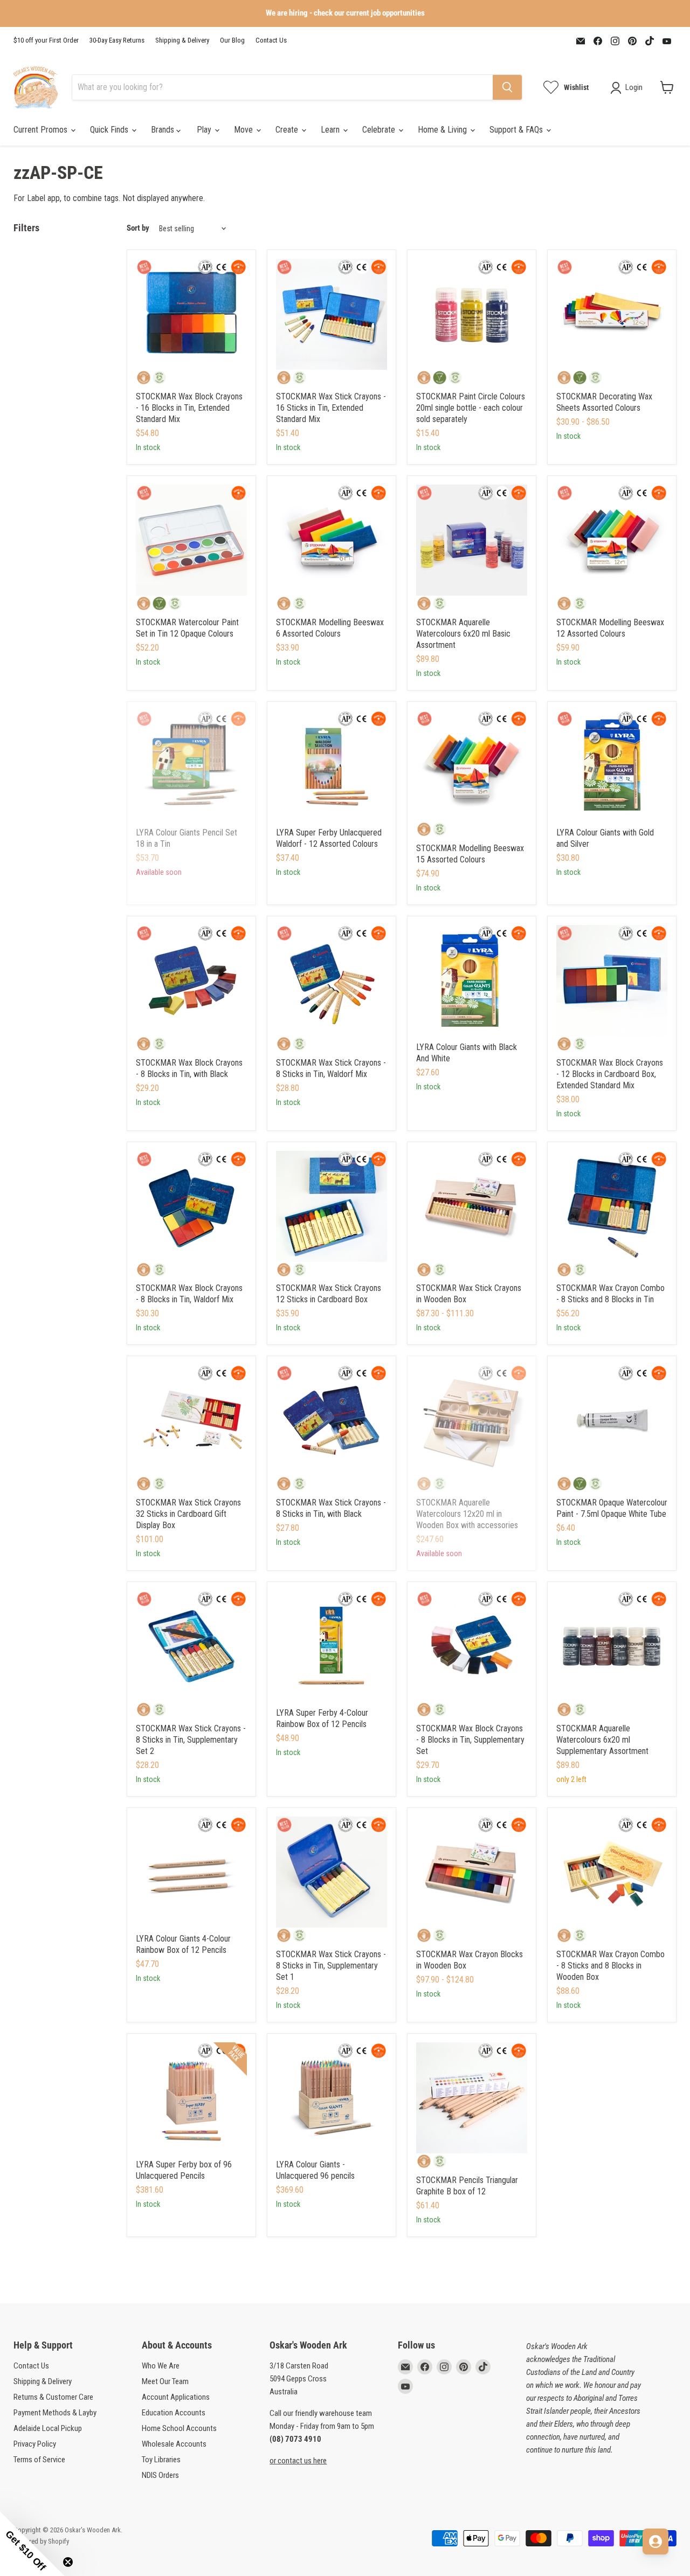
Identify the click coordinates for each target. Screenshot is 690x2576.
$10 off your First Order (46, 40)
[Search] (507, 87)
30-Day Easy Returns (117, 40)
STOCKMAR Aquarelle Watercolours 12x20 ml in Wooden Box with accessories (467, 1514)
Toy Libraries (161, 2460)
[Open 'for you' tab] (655, 2542)
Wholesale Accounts (174, 2444)
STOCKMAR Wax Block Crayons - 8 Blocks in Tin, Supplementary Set (470, 1740)
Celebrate (380, 130)
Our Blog (232, 40)
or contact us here (298, 2461)
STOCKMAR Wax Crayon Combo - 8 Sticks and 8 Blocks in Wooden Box (610, 1966)
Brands (164, 130)
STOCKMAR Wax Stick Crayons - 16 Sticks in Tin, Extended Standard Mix (331, 408)
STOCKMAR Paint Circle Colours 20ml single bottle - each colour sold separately (471, 408)
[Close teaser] (68, 2562)
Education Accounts (174, 2413)
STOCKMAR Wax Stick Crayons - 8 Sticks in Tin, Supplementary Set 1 (331, 1966)
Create (288, 130)
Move (244, 130)
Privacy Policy (35, 2444)
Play (205, 130)
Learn (331, 130)
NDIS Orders (160, 2475)
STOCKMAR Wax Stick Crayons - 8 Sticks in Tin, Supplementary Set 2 (191, 1740)
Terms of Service (39, 2460)
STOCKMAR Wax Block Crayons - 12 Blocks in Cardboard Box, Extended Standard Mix (610, 1074)
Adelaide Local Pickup (48, 2428)
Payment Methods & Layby (55, 2413)
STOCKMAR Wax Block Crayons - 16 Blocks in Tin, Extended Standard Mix (189, 408)
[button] (32, 2544)
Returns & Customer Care (53, 2397)
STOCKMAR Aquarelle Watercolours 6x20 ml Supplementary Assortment (602, 1740)
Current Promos (42, 130)
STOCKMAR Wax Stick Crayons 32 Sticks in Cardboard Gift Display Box (188, 1514)
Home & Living (443, 130)
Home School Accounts (179, 2428)
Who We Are (161, 2366)
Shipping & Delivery (182, 40)
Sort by (138, 228)
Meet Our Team (165, 2381)
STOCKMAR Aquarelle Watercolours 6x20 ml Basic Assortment (463, 634)
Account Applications (176, 2397)
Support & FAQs (517, 130)
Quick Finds (110, 130)
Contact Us (271, 40)
